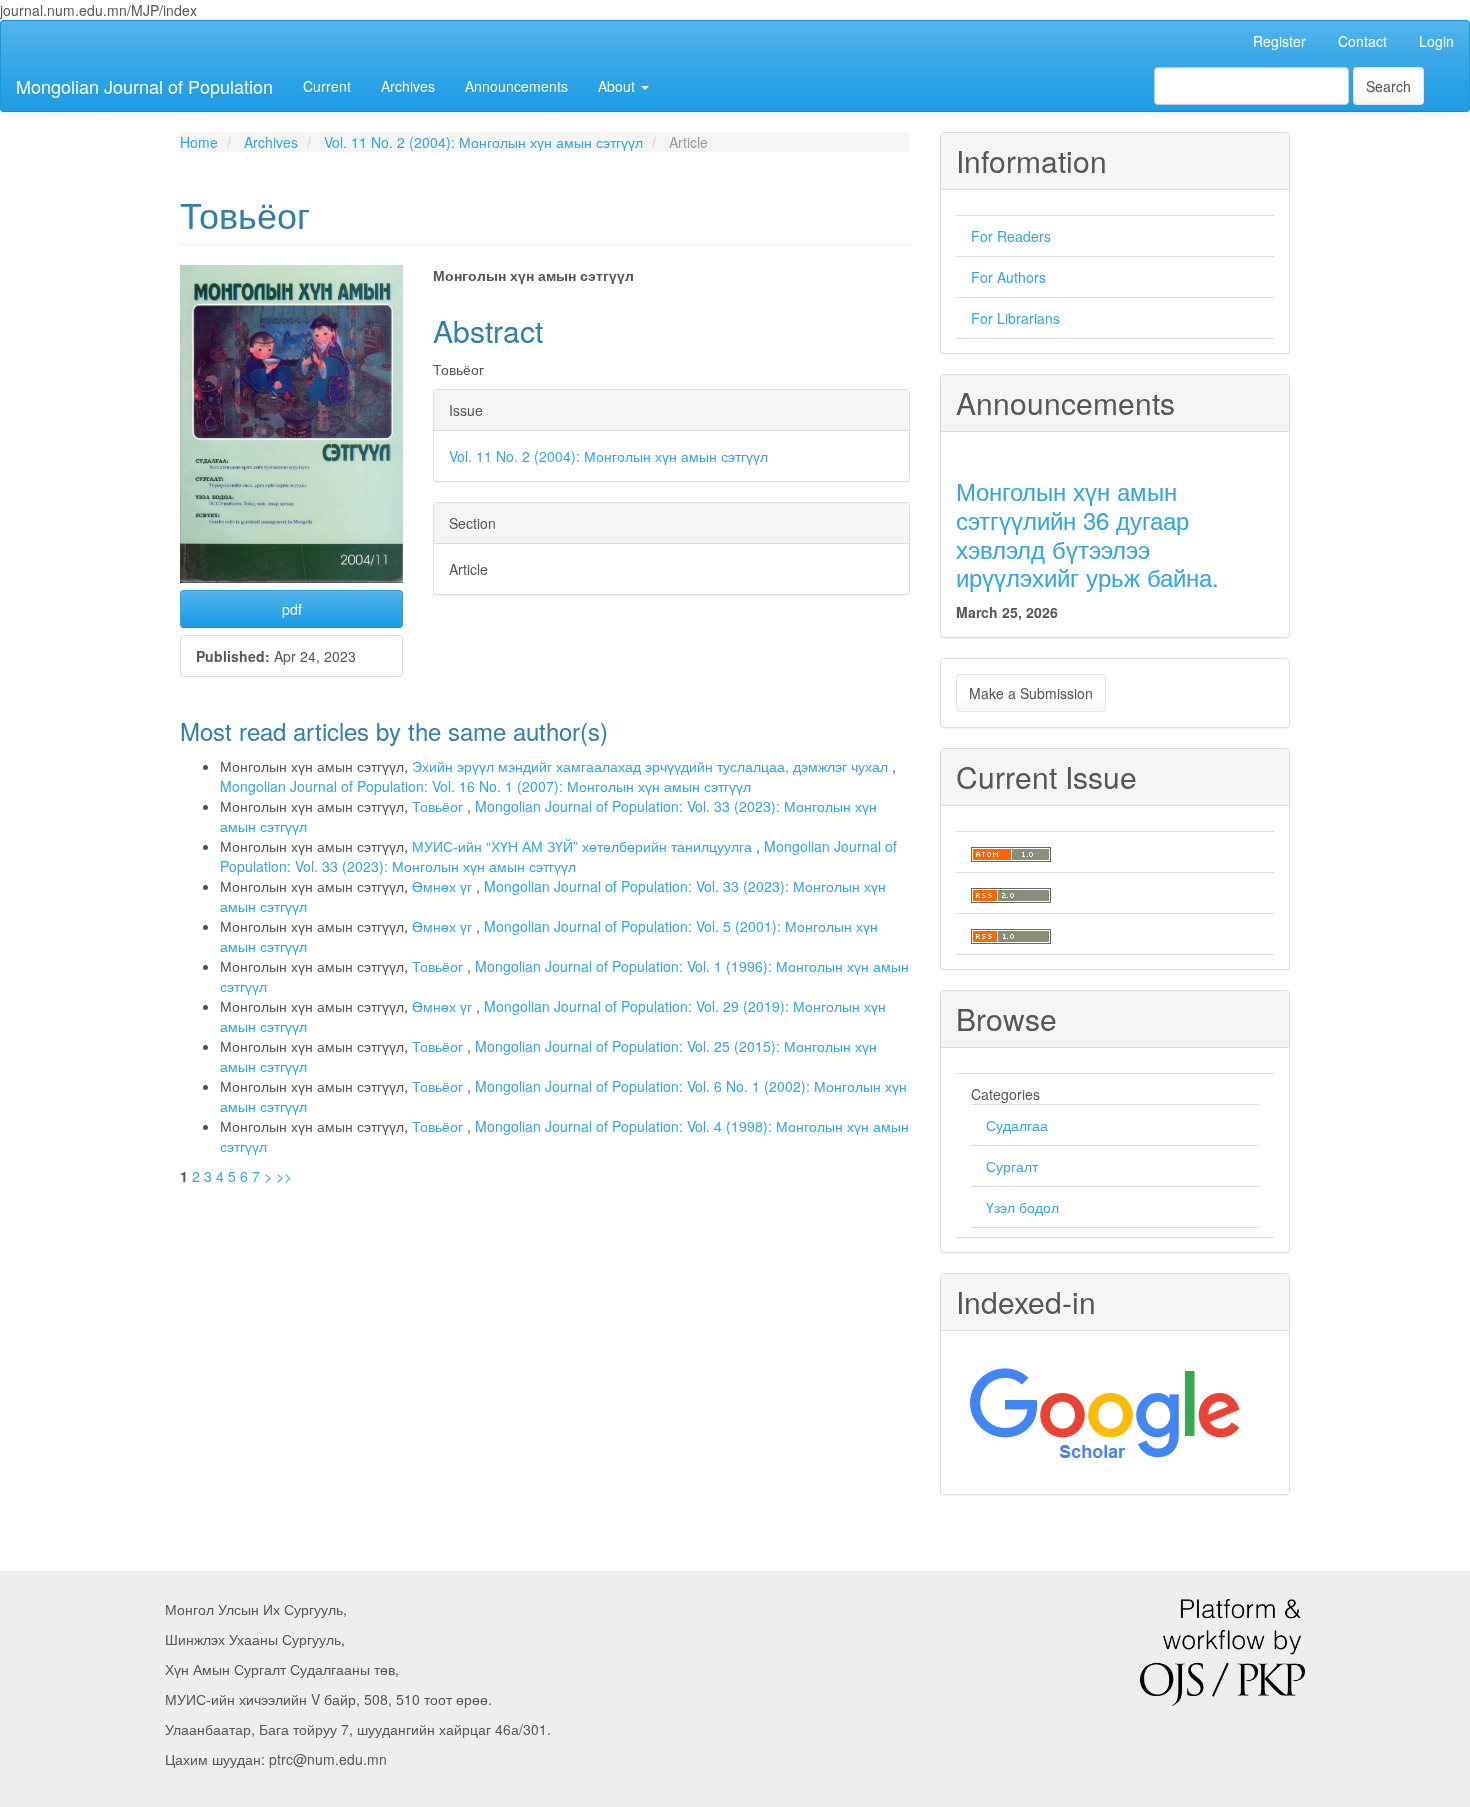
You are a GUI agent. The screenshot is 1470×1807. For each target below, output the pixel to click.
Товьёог (439, 806)
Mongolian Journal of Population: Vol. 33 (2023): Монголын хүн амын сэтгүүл (558, 856)
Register (1279, 41)
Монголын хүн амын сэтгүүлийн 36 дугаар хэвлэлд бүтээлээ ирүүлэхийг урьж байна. (1087, 533)
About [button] (618, 86)
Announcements (516, 86)
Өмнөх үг (444, 886)
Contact (1362, 41)
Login (1436, 41)
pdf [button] (292, 609)
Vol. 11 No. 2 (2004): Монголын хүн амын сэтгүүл (483, 142)
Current (327, 86)
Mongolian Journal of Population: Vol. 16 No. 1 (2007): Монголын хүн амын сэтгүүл (485, 786)
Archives (408, 86)
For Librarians (1015, 318)
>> (284, 1176)
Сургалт (1012, 1166)
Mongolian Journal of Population (144, 86)
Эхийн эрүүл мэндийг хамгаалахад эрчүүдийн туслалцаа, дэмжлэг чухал (652, 766)
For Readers (1011, 236)
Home (199, 142)
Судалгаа (1017, 1125)
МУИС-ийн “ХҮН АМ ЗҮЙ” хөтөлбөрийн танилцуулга (584, 846)
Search (1388, 86)
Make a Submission (1031, 693)
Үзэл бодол (1022, 1207)
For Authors (1008, 277)
